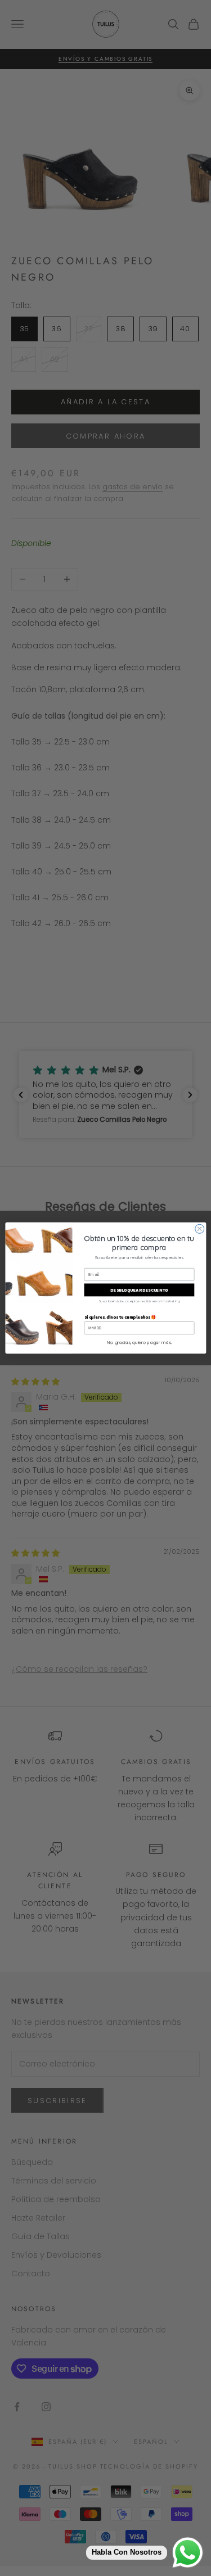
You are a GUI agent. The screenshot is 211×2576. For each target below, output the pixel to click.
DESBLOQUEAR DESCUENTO (139, 1290)
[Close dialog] (199, 1229)
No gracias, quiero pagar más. (139, 1342)
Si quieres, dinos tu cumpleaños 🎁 (120, 1317)
